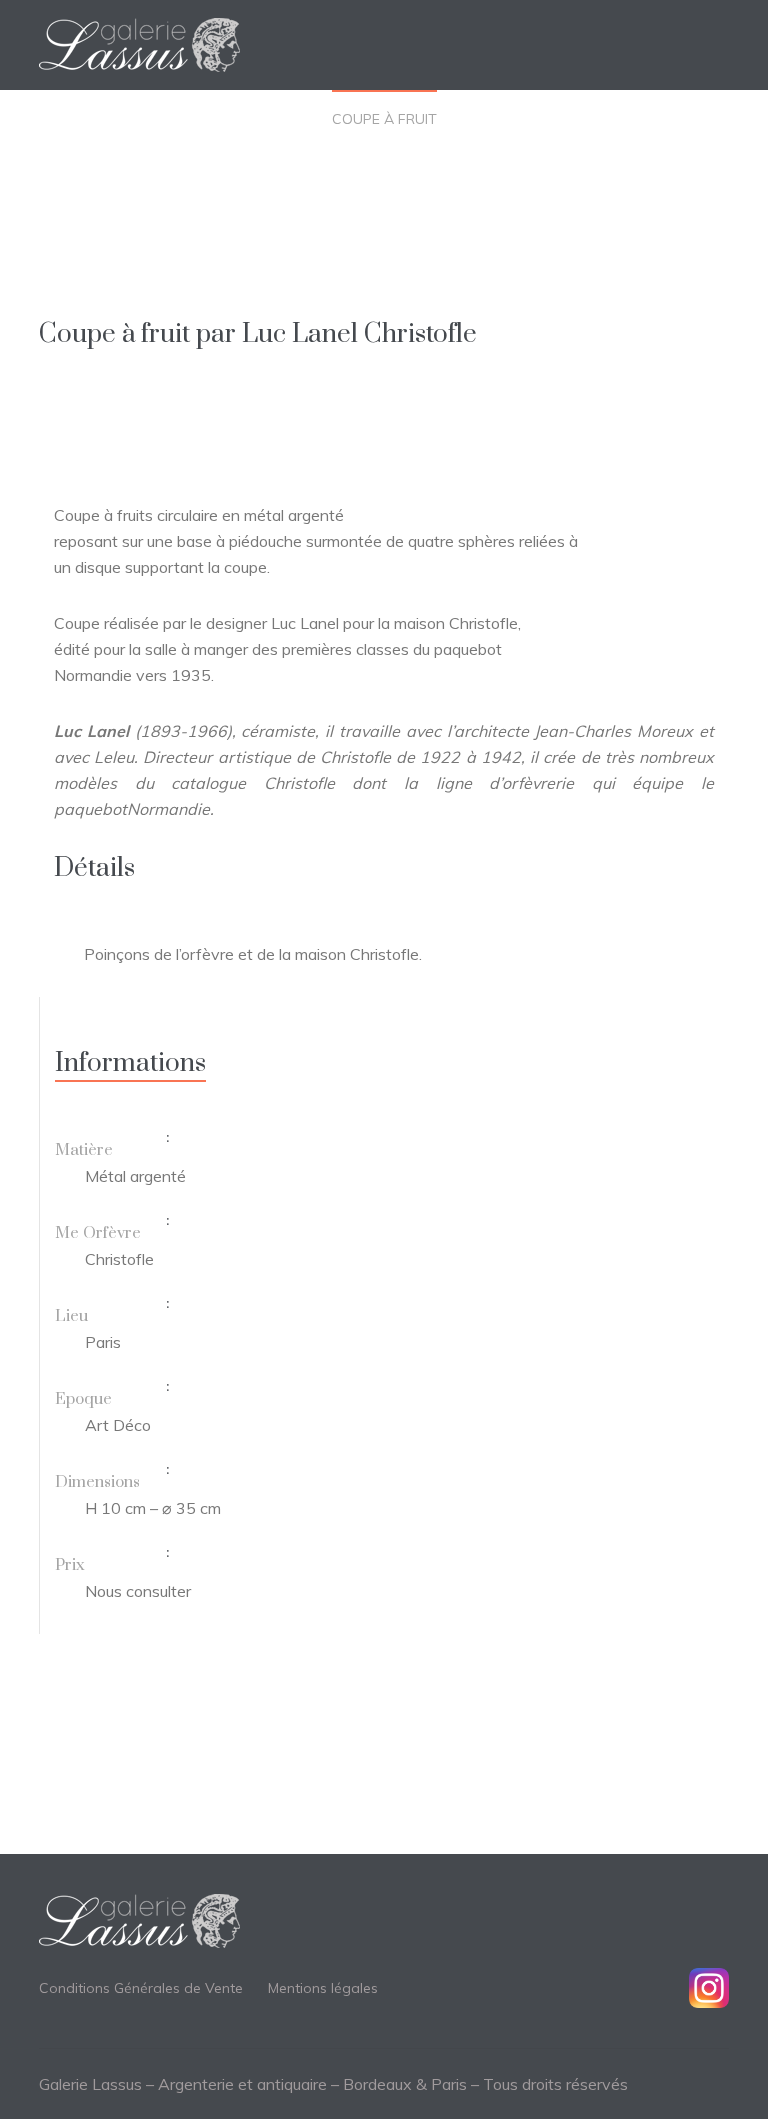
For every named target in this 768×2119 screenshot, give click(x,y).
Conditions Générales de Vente (141, 1988)
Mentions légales (323, 1988)
